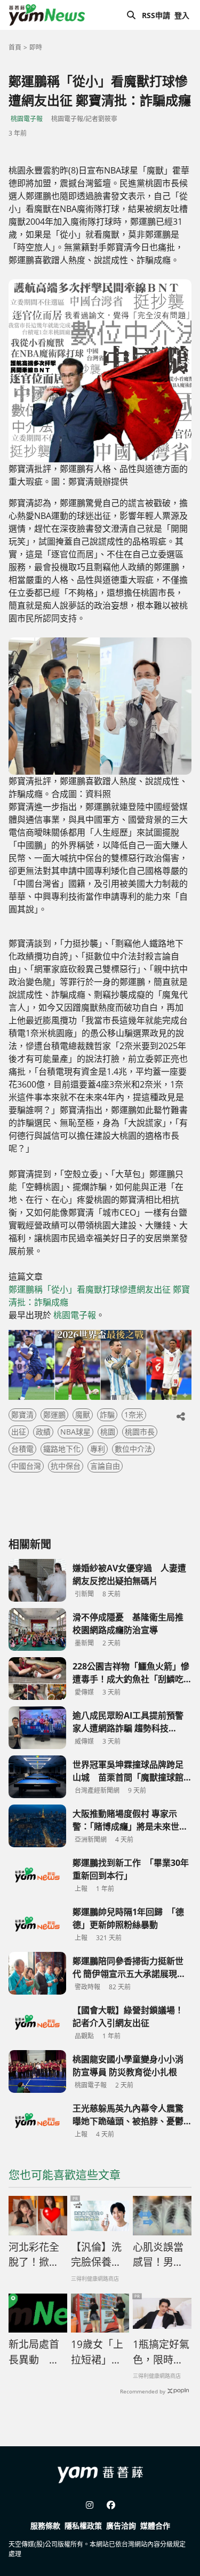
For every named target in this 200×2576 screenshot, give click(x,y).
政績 (43, 1432)
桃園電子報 (27, 119)
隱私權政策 (83, 2526)
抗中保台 (66, 1466)
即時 (36, 47)
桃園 (108, 1432)
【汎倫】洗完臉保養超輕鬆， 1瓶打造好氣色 (96, 2255)
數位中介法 (133, 1449)
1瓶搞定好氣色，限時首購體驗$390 (161, 2352)
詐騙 (107, 1415)
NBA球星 (75, 1432)
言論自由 (105, 1466)
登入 (182, 15)
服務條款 (45, 2526)
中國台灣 (26, 1466)
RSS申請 (156, 15)
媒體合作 (155, 2526)
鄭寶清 (22, 1415)
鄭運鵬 (54, 1415)
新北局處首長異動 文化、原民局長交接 (34, 2352)
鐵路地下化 (62, 1449)
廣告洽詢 (121, 2526)
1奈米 (134, 1415)
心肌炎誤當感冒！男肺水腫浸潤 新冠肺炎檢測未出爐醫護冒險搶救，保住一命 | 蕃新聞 (158, 2255)
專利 (98, 1449)
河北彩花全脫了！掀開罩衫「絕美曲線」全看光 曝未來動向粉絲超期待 (34, 2255)
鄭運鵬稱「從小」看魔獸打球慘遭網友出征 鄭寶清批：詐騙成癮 (99, 1296)
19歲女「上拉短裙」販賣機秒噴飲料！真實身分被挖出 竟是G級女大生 (100, 2352)
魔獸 (83, 1415)
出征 (19, 1432)
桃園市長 (140, 1432)
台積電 (22, 1449)
